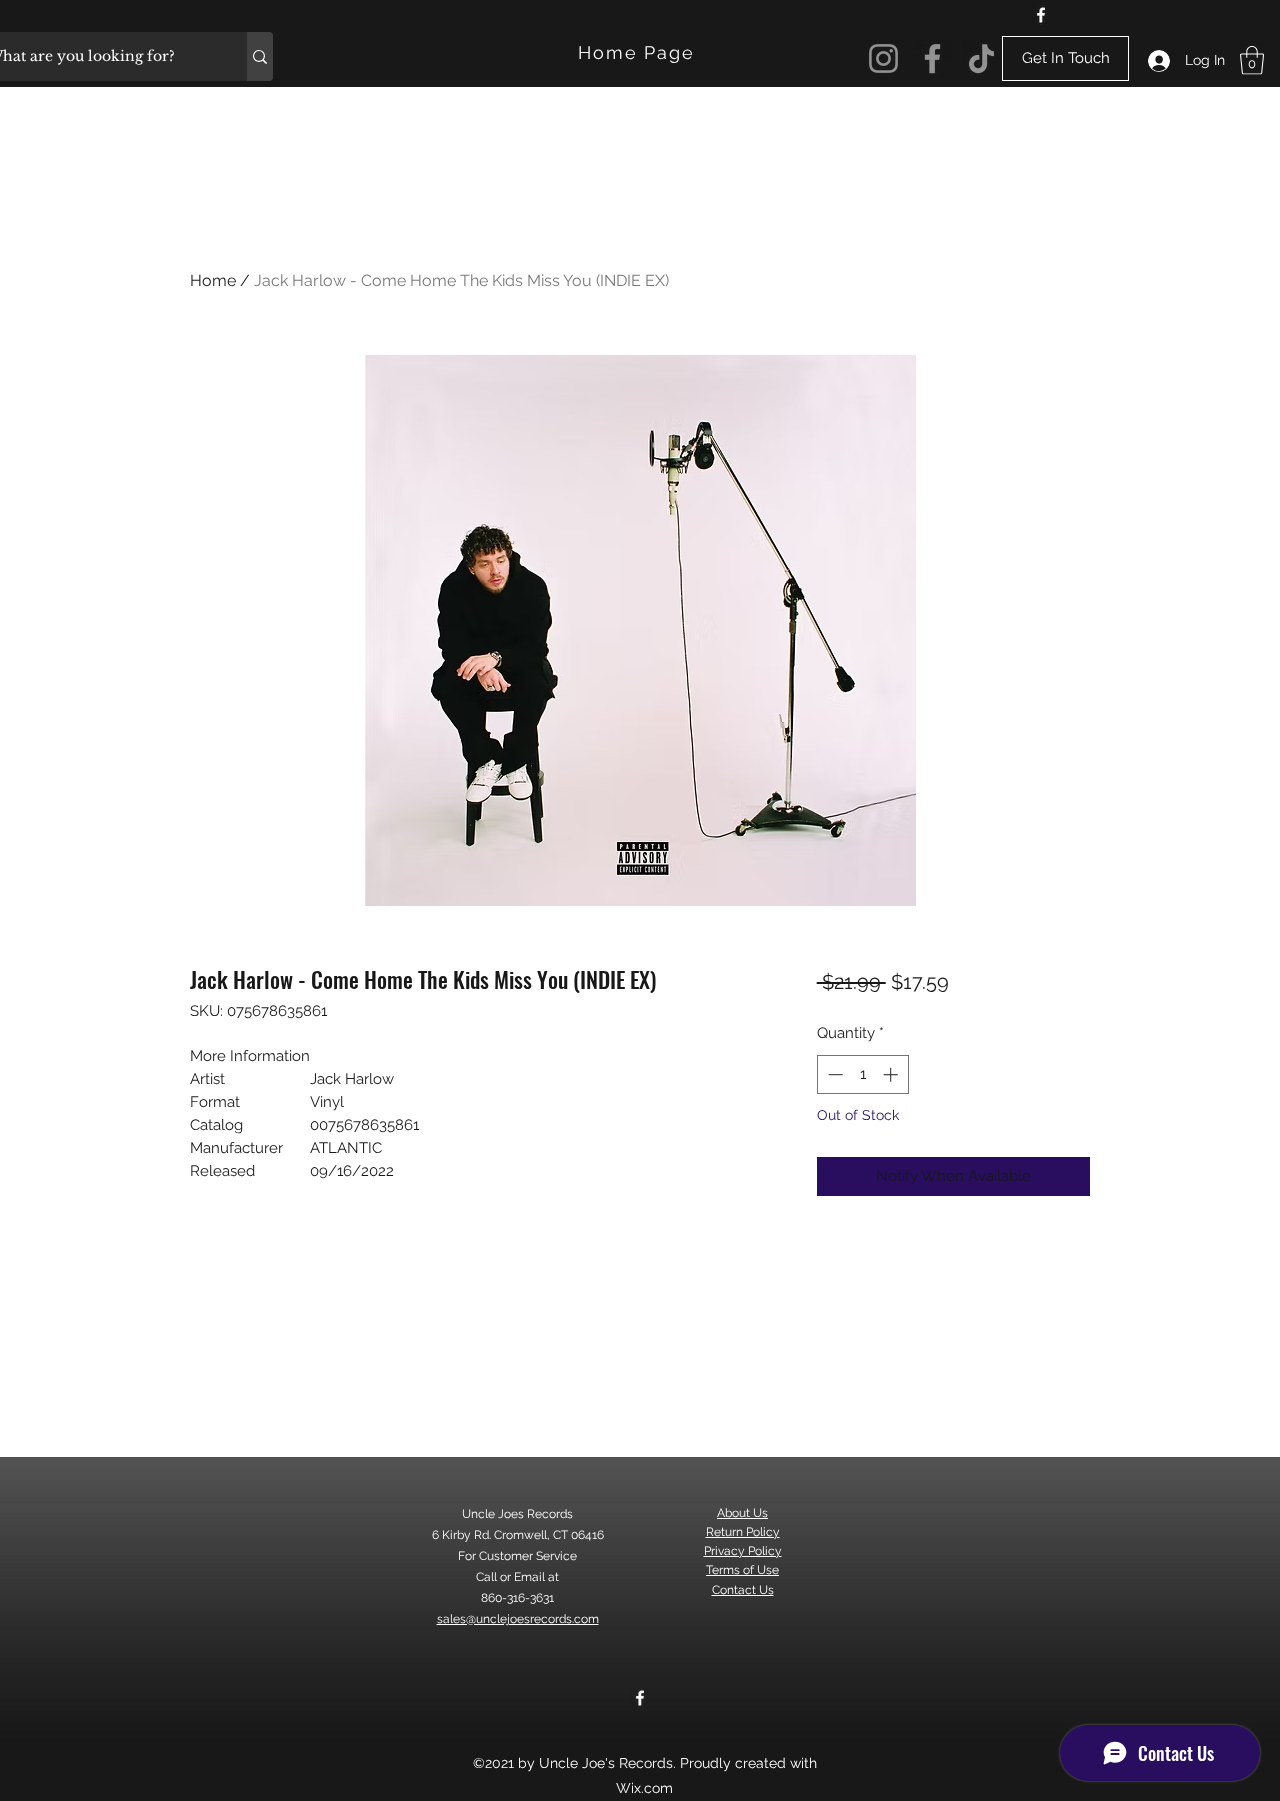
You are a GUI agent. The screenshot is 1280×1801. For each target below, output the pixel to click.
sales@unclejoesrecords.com (518, 1619)
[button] (1252, 60)
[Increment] (892, 1074)
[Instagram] (883, 58)
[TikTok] (981, 58)
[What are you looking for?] (260, 56)
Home (213, 280)
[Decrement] (833, 1074)
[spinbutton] (862, 1074)
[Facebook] (1041, 15)
